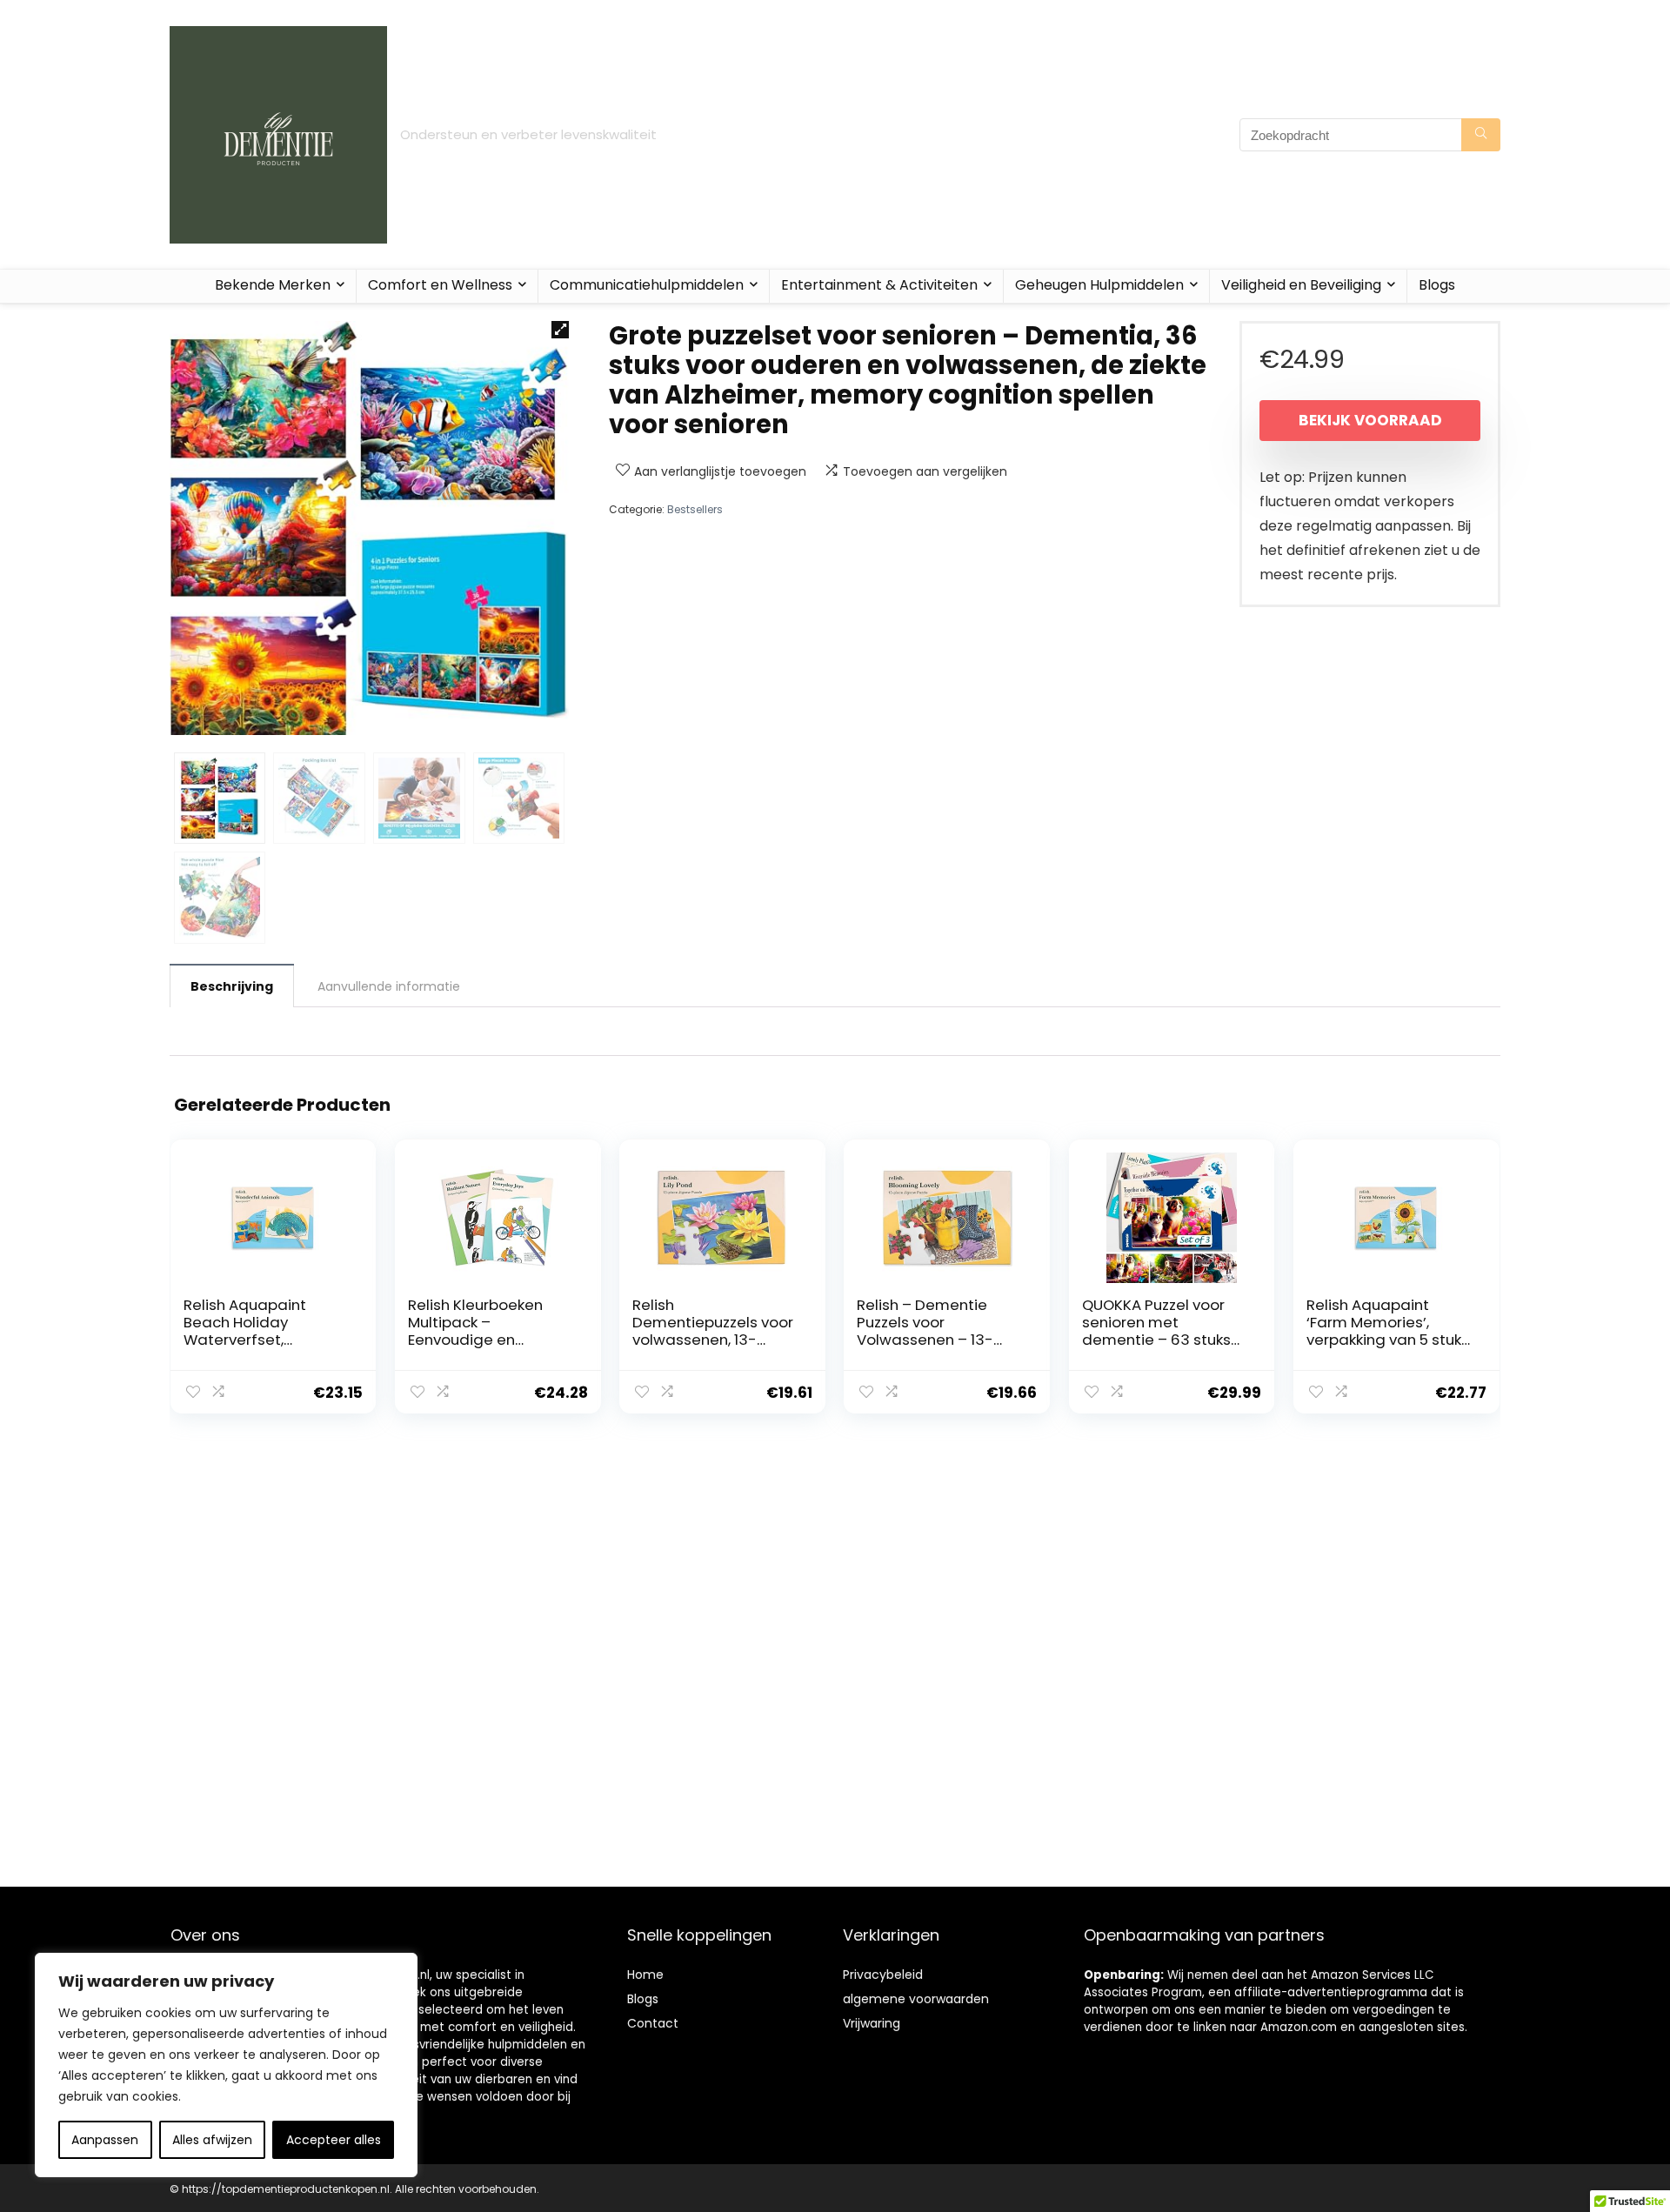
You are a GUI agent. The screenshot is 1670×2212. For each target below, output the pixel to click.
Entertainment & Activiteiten (879, 285)
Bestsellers (695, 509)
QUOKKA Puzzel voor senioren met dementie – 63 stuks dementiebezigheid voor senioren (1156, 1340)
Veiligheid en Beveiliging (1301, 285)
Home (645, 1975)
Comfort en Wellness (440, 285)
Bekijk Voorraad (1370, 420)
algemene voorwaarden (916, 1999)
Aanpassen (105, 2140)
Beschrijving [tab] (232, 986)
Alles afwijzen (212, 2140)
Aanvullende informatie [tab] (389, 986)
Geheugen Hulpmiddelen (1099, 285)
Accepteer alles (334, 2140)
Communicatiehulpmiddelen (647, 285)
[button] (560, 330)
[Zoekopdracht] (1481, 135)
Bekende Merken (273, 285)
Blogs (1437, 285)
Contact (653, 2023)
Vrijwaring (872, 2023)
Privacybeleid (883, 1975)
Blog (640, 1999)
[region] (226, 2065)
